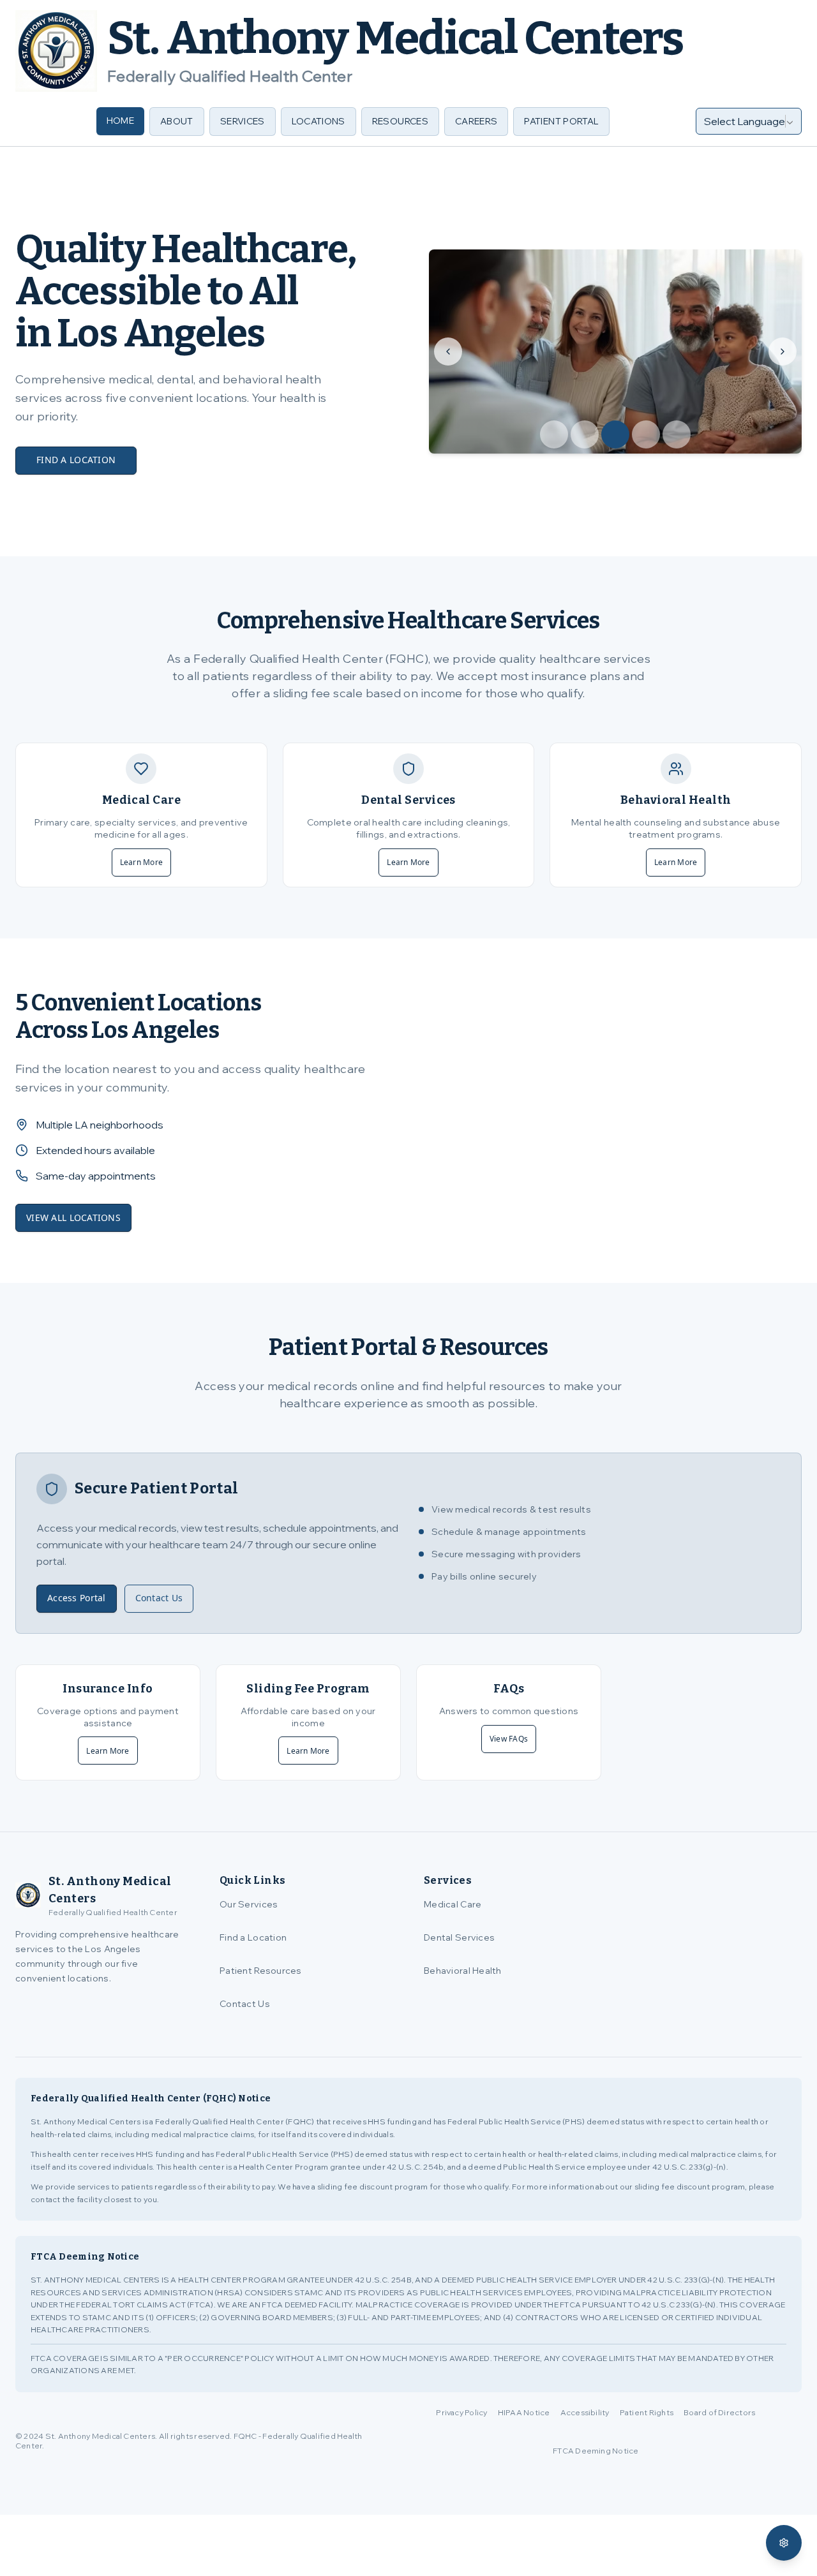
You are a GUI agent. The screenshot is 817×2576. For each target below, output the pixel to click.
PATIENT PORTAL (561, 121)
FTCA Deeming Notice (596, 2451)
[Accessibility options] (784, 2543)
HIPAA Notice (524, 2412)
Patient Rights (647, 2412)
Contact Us (159, 1598)
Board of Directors (719, 2412)
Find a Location (253, 1937)
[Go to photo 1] (554, 434)
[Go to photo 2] (585, 434)
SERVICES (243, 121)
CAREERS (476, 121)
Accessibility (585, 2412)
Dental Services (459, 1937)
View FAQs (509, 1739)
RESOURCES (400, 121)
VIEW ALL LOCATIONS (73, 1218)
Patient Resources (261, 1971)
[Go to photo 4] (646, 434)
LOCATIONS (319, 121)
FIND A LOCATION (76, 460)
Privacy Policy (461, 2412)
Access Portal (77, 1598)
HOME (120, 121)
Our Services (249, 1904)
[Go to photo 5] (677, 434)
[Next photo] (783, 352)
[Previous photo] (448, 352)
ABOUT (177, 121)
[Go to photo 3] (615, 434)
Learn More (141, 862)
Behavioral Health (463, 1971)
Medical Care (453, 1904)
